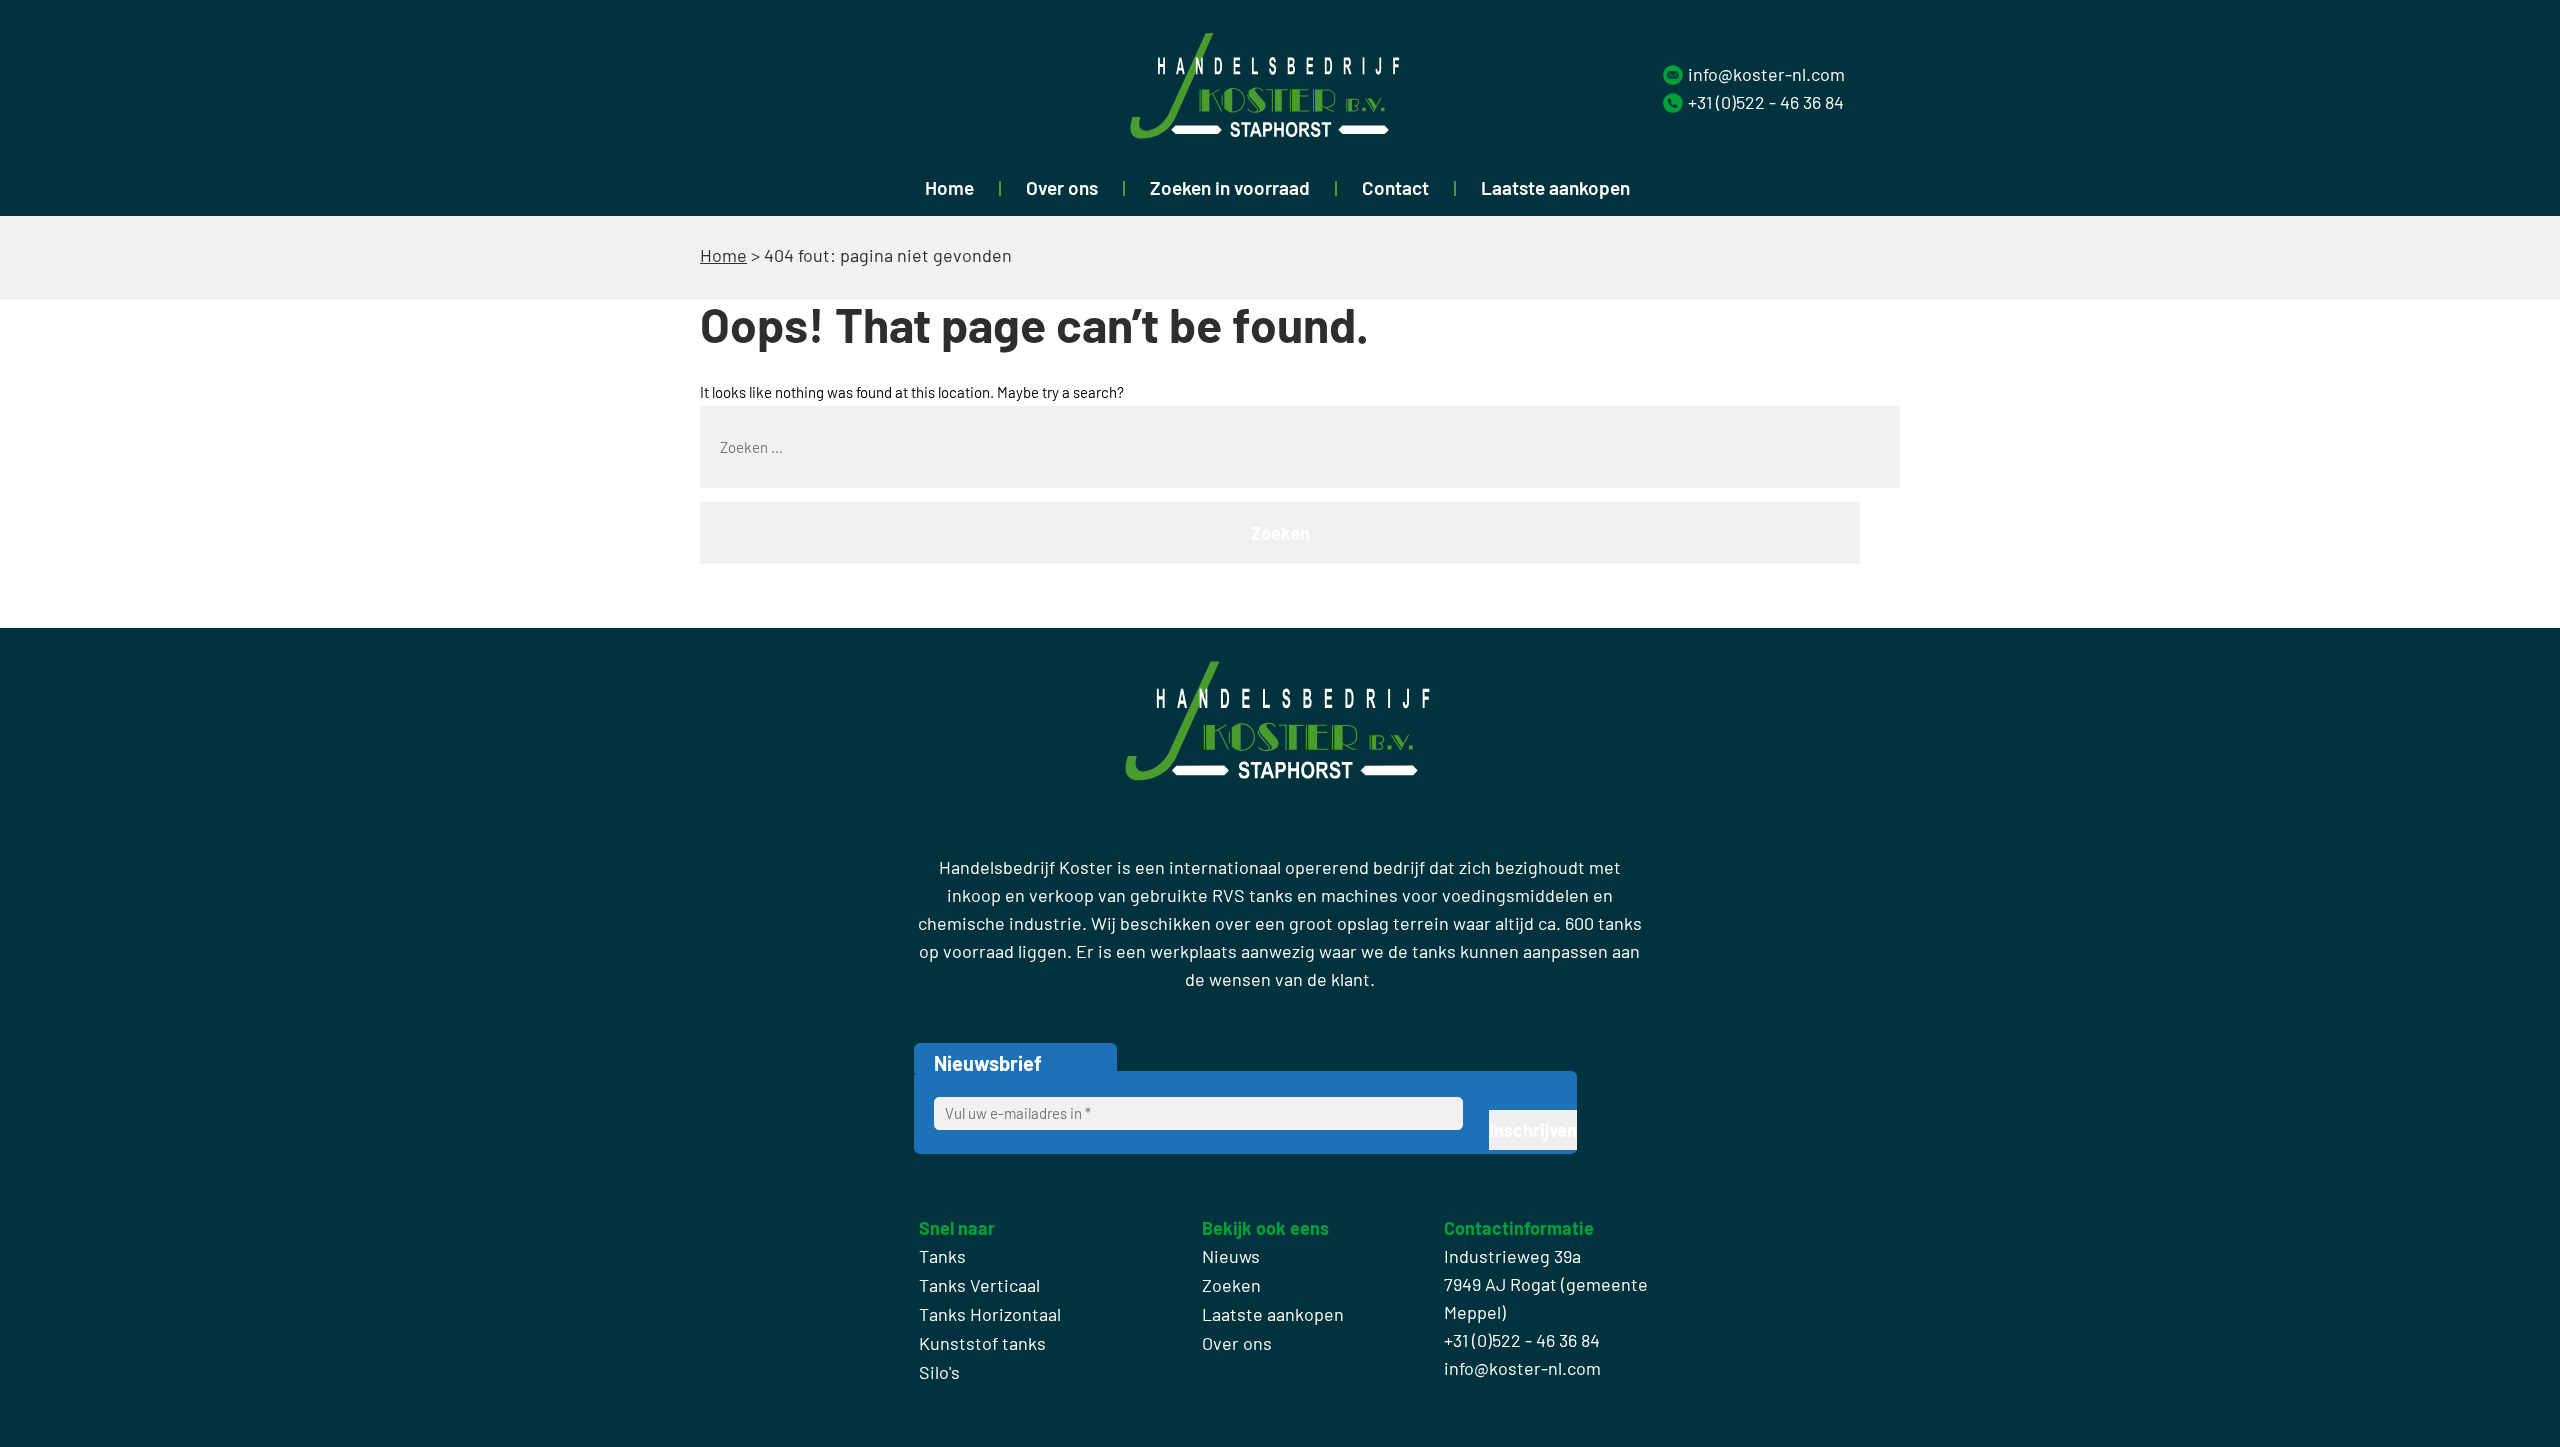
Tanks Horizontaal (990, 1314)
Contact (1395, 187)
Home (949, 187)
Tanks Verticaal (979, 1285)
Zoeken (1231, 1285)
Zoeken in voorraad (1230, 187)
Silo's (939, 1372)
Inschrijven (1533, 1130)
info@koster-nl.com (1766, 74)
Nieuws (1231, 1256)
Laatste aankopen (1555, 187)
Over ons (1062, 187)
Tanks (942, 1256)
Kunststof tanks (982, 1343)
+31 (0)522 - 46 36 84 (1766, 102)
